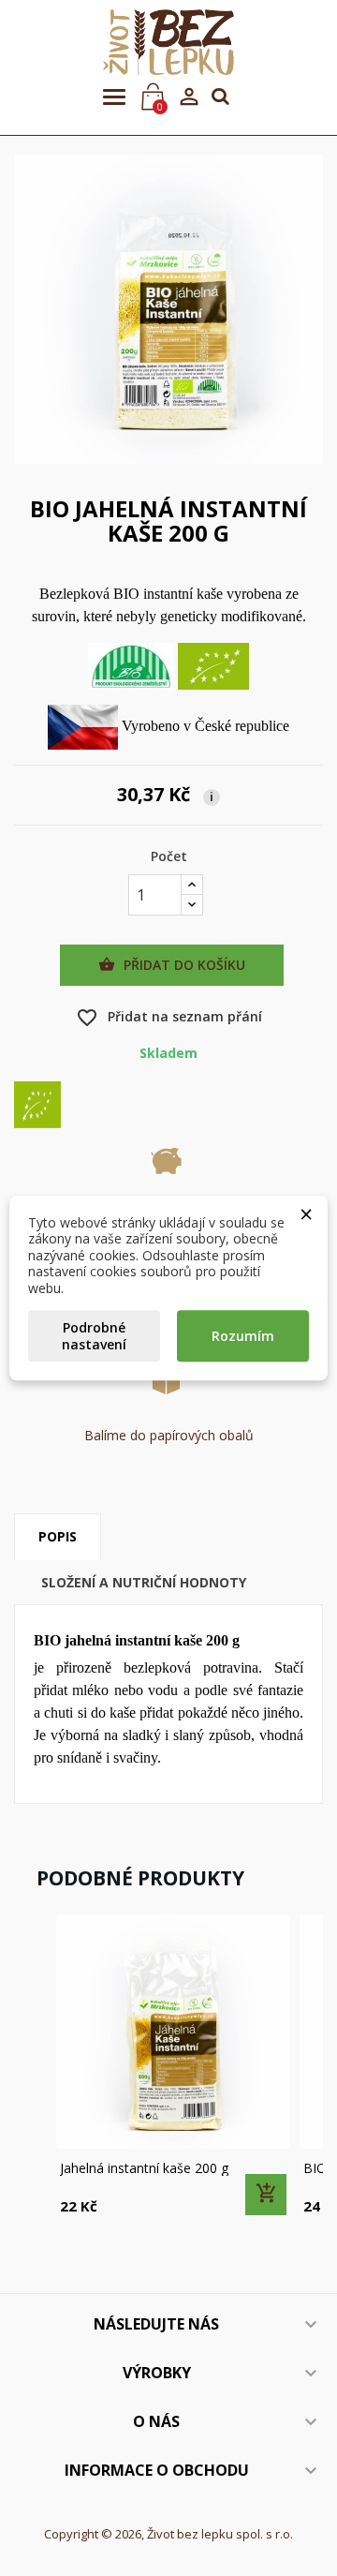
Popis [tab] (58, 1536)
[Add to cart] (266, 2195)
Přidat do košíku (172, 965)
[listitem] (173, 2067)
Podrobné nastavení (94, 1336)
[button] (33, 2067)
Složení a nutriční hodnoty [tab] (144, 1582)
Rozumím (243, 1336)
